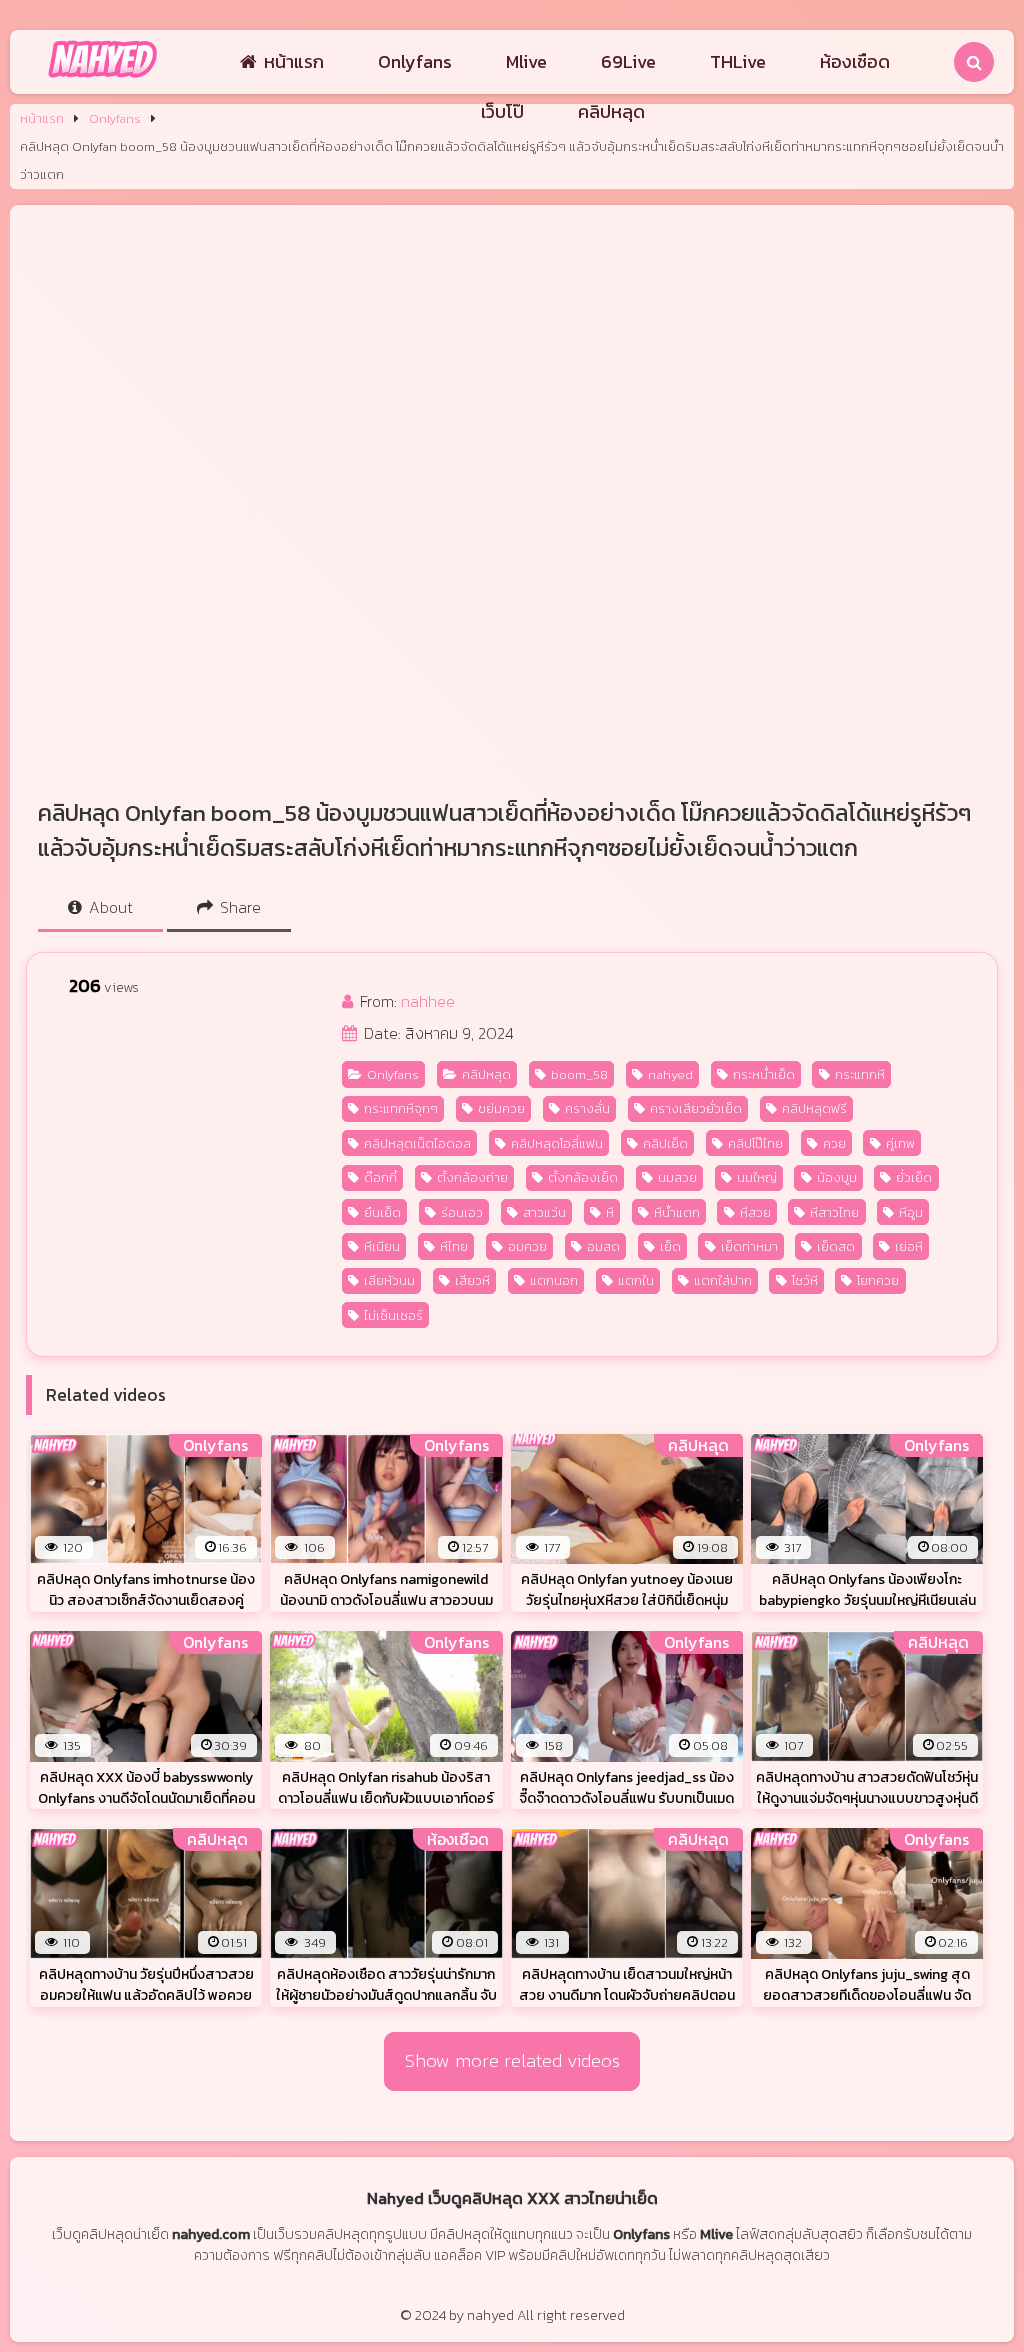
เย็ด (670, 1246)
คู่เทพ (900, 1143)
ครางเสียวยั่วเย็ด (696, 1108)
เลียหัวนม (389, 1280)
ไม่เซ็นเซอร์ (393, 1315)
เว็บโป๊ (502, 111)
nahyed (670, 1074)
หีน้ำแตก (677, 1212)
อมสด (603, 1246)
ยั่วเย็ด (914, 1177)
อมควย (527, 1246)
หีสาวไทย (834, 1212)
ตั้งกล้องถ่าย (472, 1177)
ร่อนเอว (462, 1212)
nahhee (428, 1001)
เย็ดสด (836, 1246)
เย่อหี (909, 1246)
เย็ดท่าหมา (749, 1246)
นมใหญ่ (757, 1177)
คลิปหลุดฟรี (814, 1108)
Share (238, 907)
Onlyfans (415, 61)
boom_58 (579, 1074)
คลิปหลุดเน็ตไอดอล (417, 1143)
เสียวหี (472, 1280)
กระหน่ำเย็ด (764, 1074)
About (109, 907)
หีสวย (755, 1212)
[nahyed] (102, 79)
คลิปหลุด (611, 111)
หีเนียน (382, 1246)
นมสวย (677, 1177)
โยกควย (878, 1280)
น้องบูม (837, 1177)
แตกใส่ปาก (723, 1280)
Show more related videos (512, 2060)
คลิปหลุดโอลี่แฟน (557, 1143)
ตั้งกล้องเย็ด (583, 1177)
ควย (834, 1143)
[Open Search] (974, 62)
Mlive (526, 61)
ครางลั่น (587, 1108)
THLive (738, 61)
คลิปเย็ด (665, 1143)
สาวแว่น (544, 1212)
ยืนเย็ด (382, 1212)
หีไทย (454, 1246)
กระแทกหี (860, 1074)
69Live (628, 61)
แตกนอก (554, 1280)
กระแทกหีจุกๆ (401, 1108)
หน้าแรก (294, 61)
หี (610, 1212)
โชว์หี (805, 1280)
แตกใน (636, 1280)
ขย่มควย (501, 1108)
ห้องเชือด (855, 61)
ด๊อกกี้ (380, 1177)
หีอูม (911, 1212)
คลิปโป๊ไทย (755, 1143)
